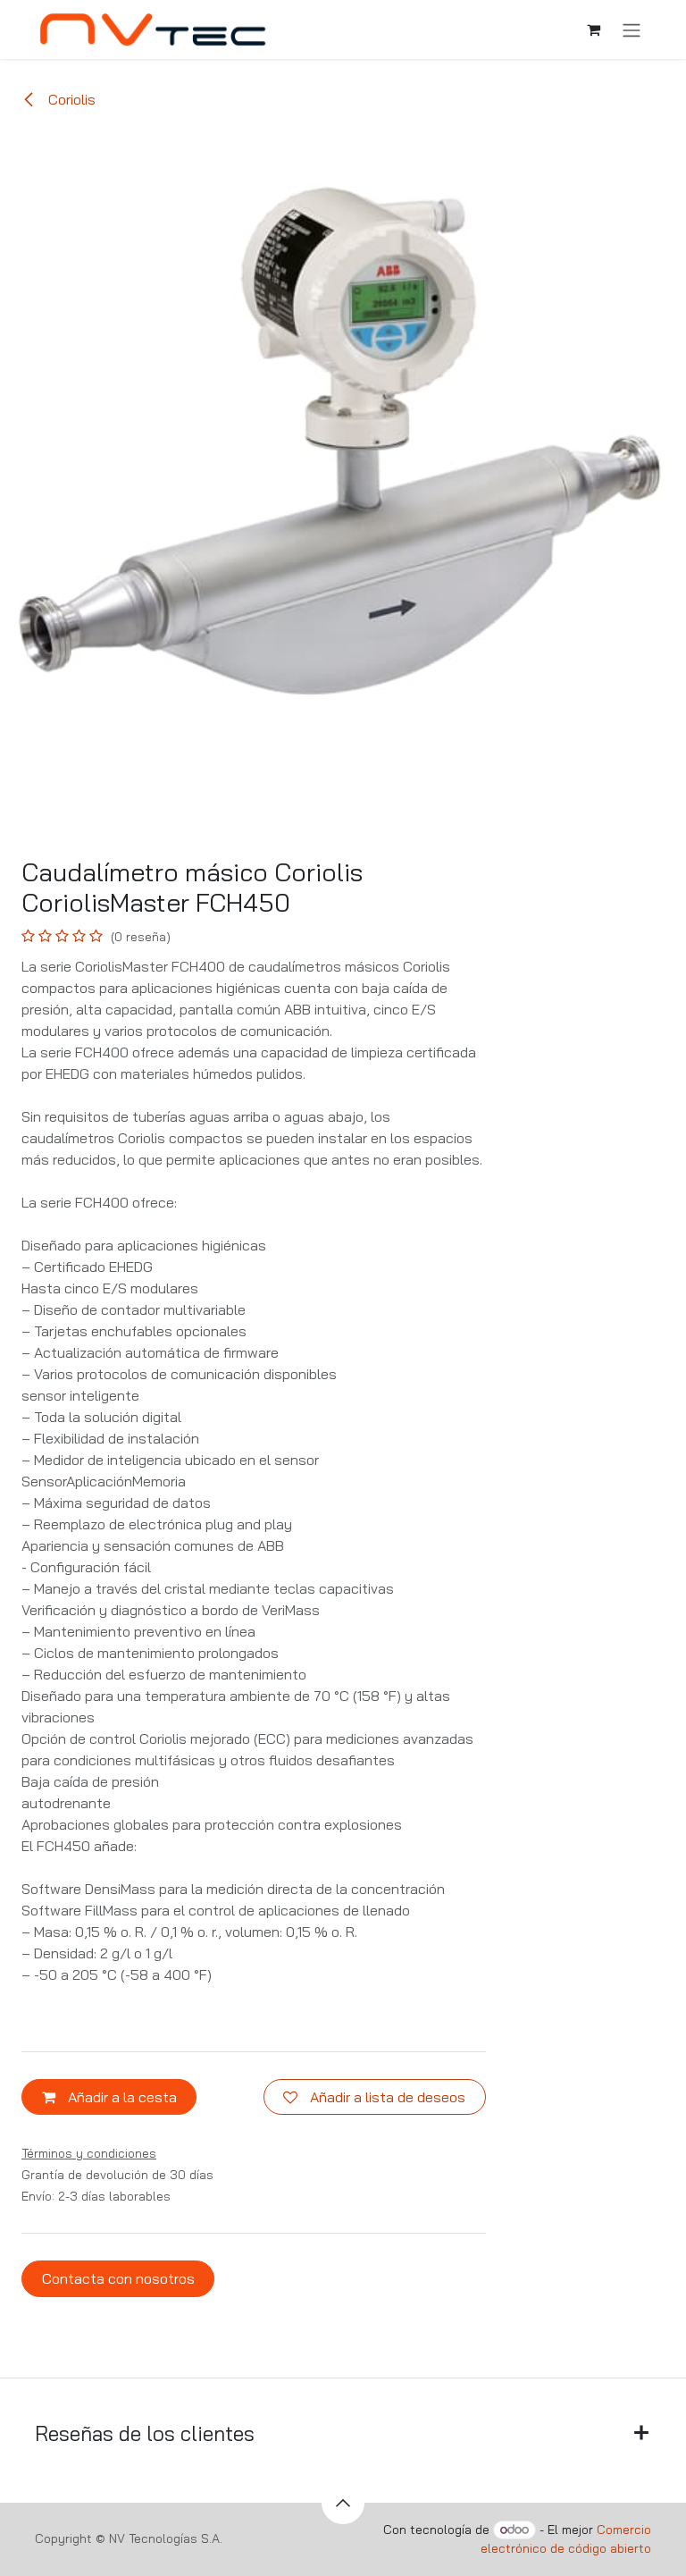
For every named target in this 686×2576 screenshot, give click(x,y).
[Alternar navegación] (632, 29)
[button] (343, 2503)
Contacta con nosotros (118, 2278)
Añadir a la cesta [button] (121, 2097)
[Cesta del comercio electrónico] (593, 29)
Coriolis (70, 99)
